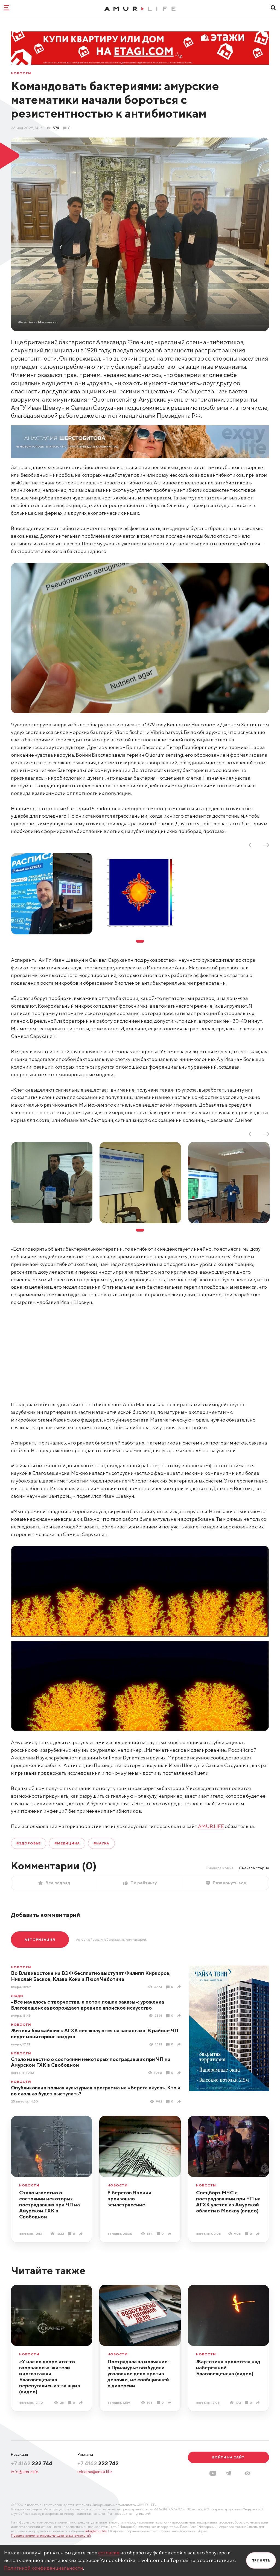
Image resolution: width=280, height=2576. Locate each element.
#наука (101, 1843)
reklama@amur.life (95, 2472)
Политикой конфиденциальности (44, 2568)
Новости (21, 73)
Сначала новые (220, 1868)
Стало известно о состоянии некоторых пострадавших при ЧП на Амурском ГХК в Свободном (91, 2062)
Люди (17, 1996)
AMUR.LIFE (211, 1826)
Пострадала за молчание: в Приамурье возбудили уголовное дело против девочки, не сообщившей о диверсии (138, 2374)
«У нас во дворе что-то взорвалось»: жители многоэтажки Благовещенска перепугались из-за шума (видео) (50, 2377)
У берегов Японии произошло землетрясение (129, 2199)
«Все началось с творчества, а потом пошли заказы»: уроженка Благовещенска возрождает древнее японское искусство (87, 2005)
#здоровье (29, 1843)
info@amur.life (25, 2472)
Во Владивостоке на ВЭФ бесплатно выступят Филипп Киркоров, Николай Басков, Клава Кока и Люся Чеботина (91, 1976)
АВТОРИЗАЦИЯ (40, 1939)
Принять (261, 2560)
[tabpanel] (52, 894)
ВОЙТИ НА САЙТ (228, 2457)
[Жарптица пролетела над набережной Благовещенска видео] (259, 2403)
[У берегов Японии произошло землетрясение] (170, 2234)
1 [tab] (140, 941)
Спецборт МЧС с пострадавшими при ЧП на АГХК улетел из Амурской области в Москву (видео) (228, 2202)
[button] (247, 2473)
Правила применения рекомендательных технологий (51, 2535)
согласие (109, 2553)
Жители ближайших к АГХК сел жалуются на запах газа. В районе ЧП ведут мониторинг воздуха (95, 2033)
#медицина (67, 1843)
